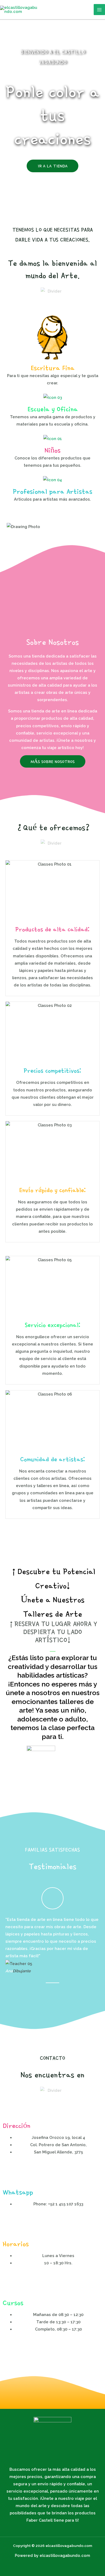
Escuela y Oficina (53, 409)
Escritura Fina (53, 368)
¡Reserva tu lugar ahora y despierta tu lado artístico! (52, 1632)
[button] (10, 1945)
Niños (52, 450)
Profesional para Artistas (53, 491)
